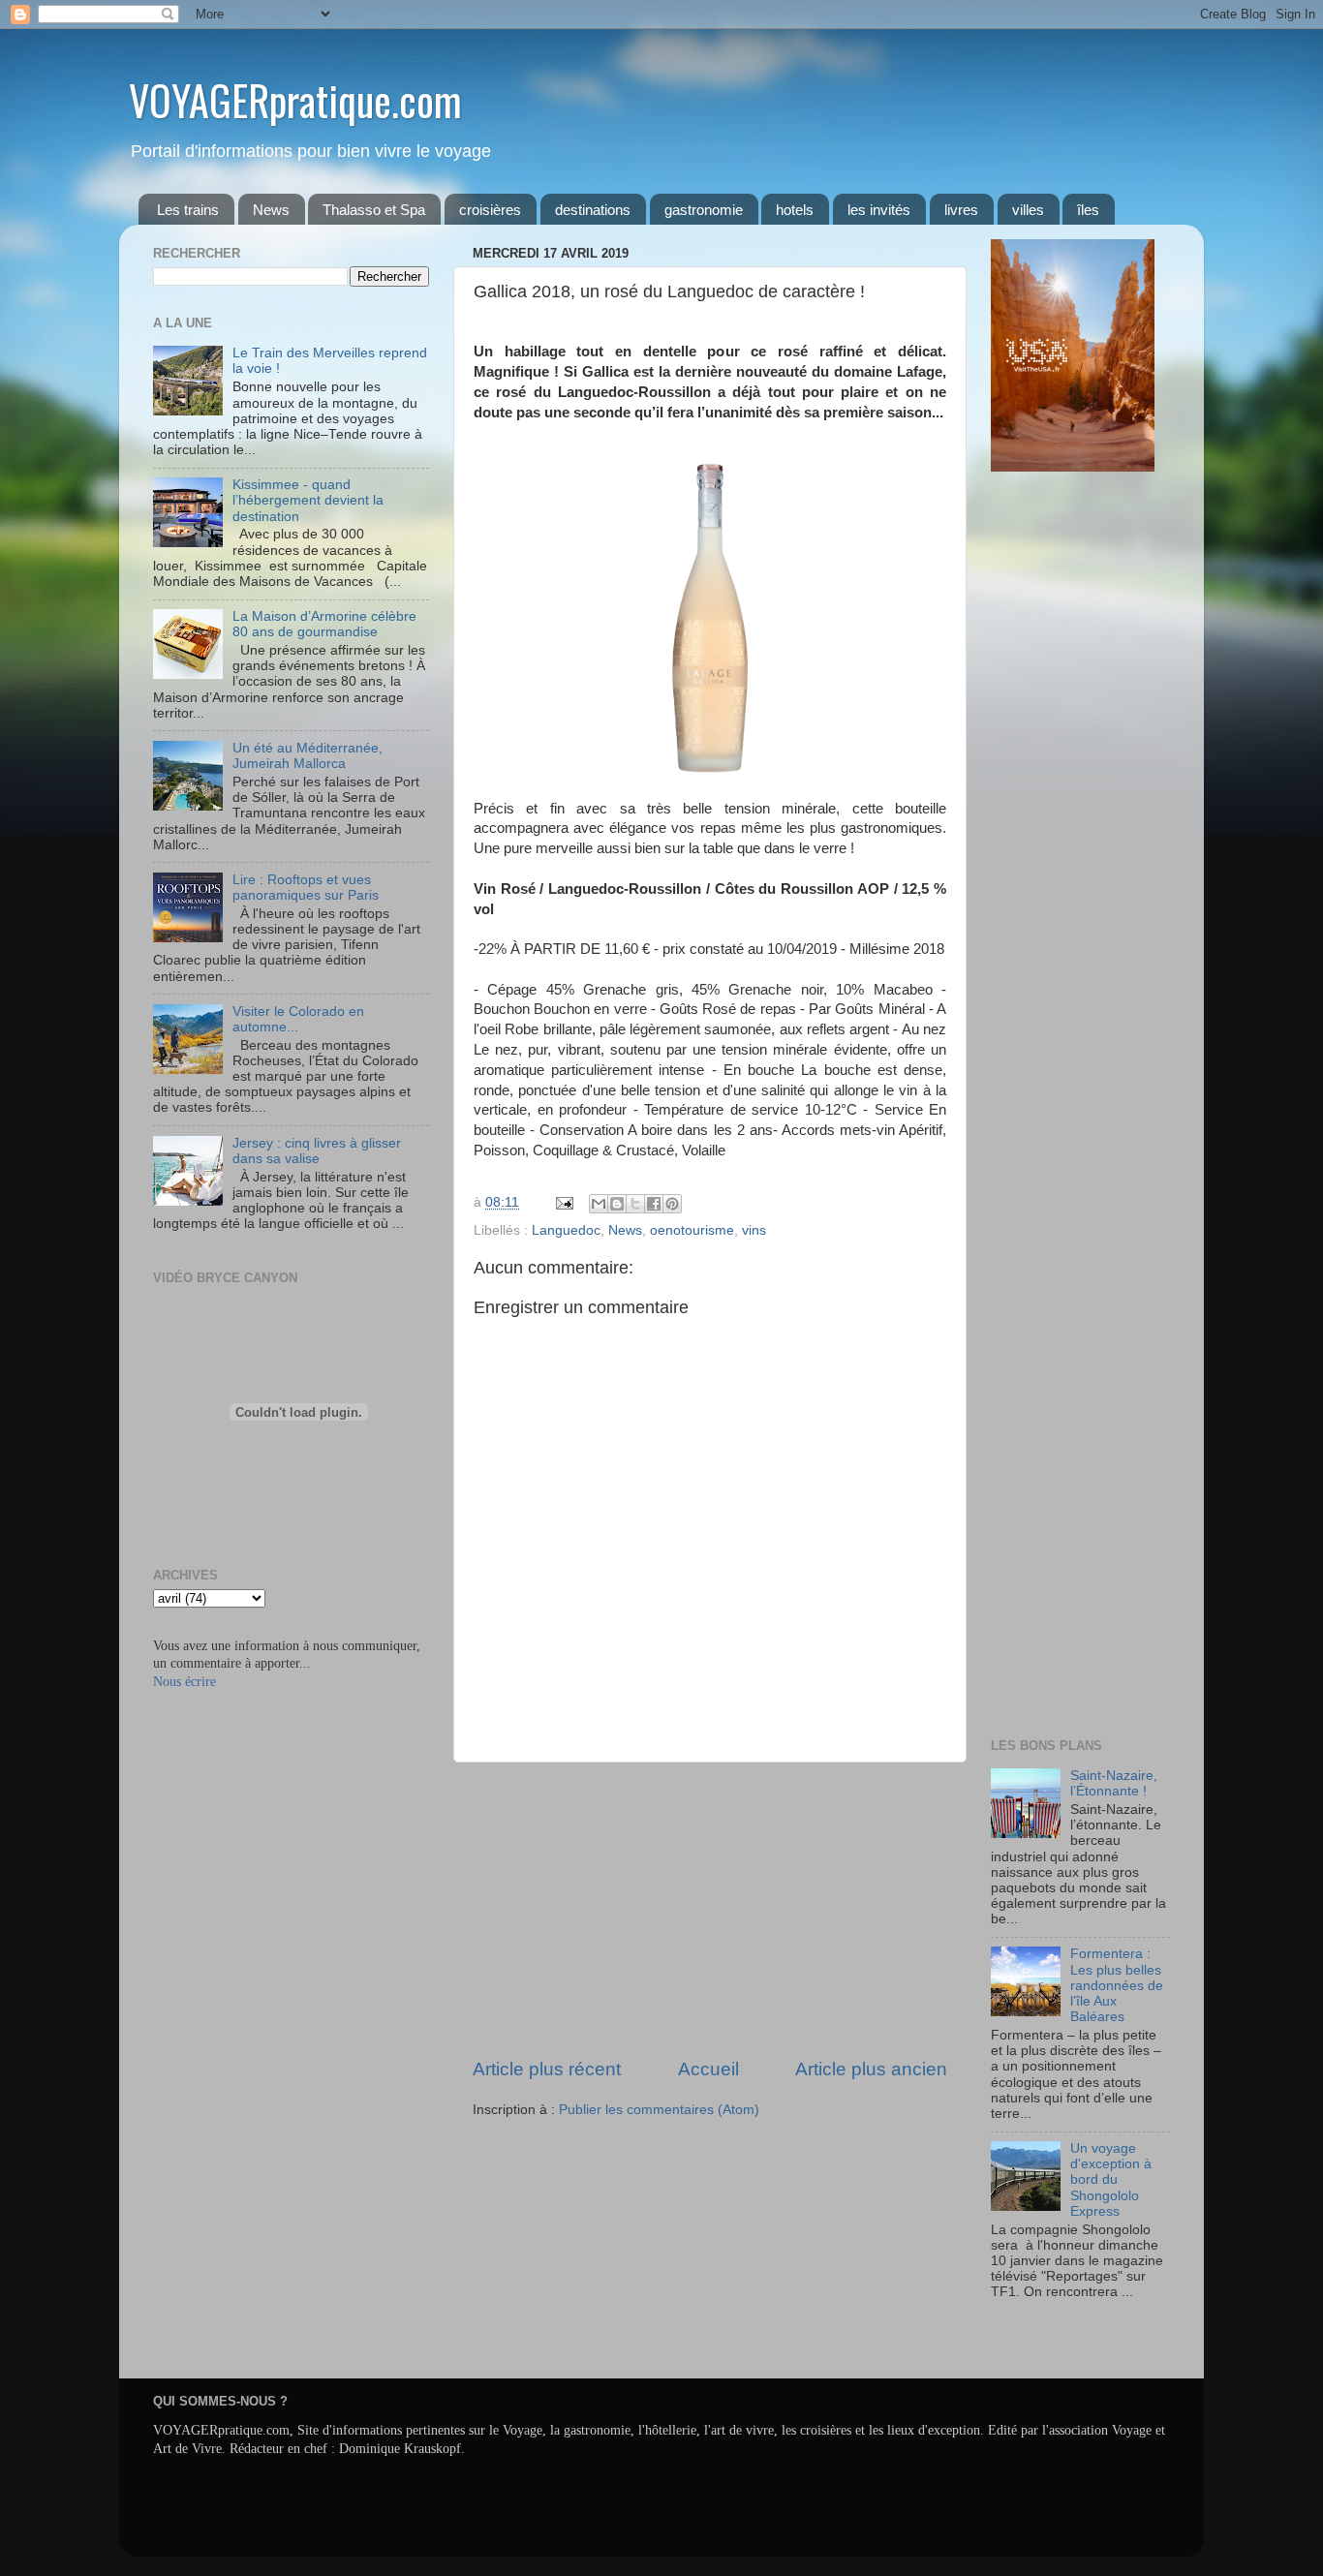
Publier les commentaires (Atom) (659, 2110)
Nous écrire (185, 1682)
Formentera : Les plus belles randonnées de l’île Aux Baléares (1117, 1985)
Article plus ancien (871, 2069)
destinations (593, 210)
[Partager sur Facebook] (654, 1204)
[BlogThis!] (617, 1204)
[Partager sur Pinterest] (672, 1204)
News (271, 210)
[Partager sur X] (635, 1204)
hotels (795, 210)
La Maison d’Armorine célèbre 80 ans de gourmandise (324, 624)
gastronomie (704, 210)
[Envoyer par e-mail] (599, 1204)
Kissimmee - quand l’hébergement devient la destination (308, 500)
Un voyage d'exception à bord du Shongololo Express (1111, 2180)
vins (754, 1230)
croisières (490, 210)
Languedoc (566, 1230)
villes (1028, 210)
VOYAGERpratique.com (295, 100)
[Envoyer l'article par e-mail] (563, 1202)
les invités (879, 210)
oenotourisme (692, 1230)
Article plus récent (547, 2069)
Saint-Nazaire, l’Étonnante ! (1114, 1783)
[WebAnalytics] (1030, 2349)
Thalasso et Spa (374, 210)
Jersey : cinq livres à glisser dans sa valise (317, 1151)
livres (961, 210)
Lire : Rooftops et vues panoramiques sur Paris (306, 888)
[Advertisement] (710, 1910)
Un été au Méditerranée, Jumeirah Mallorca (308, 756)
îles (1088, 210)
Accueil (708, 2069)
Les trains (188, 210)
